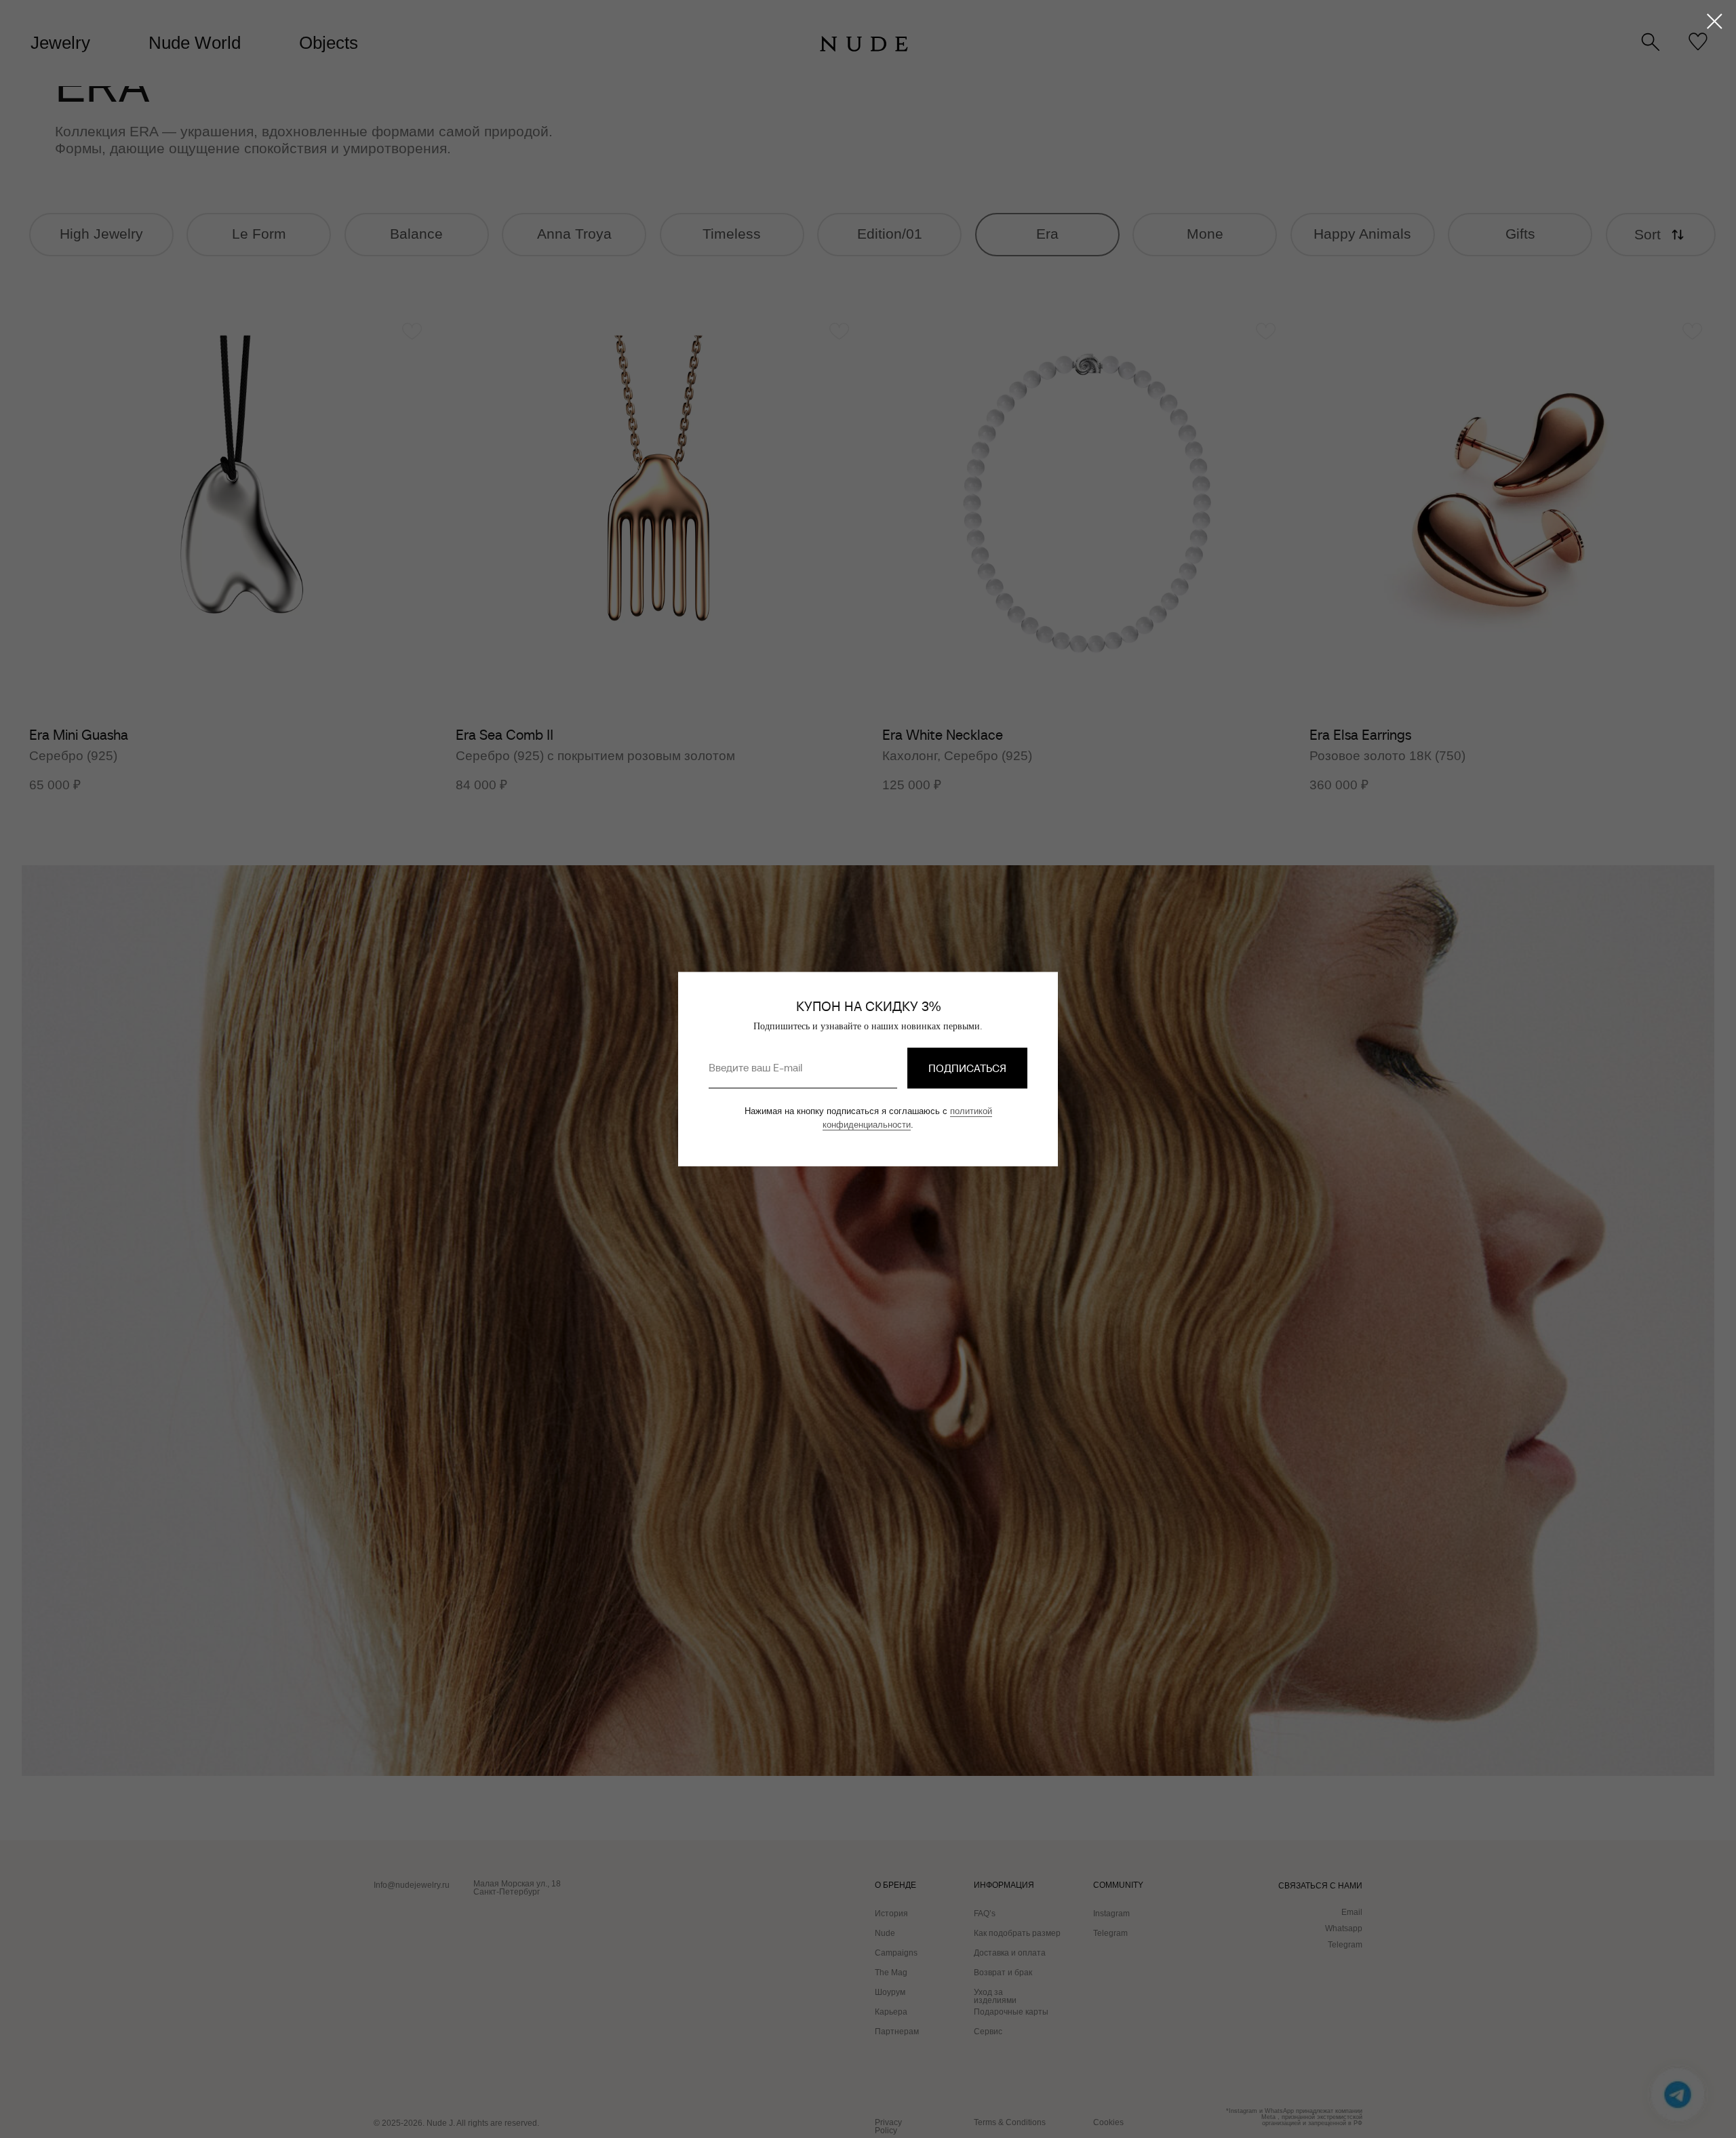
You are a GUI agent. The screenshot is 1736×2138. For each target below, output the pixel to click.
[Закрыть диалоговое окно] (1715, 21)
